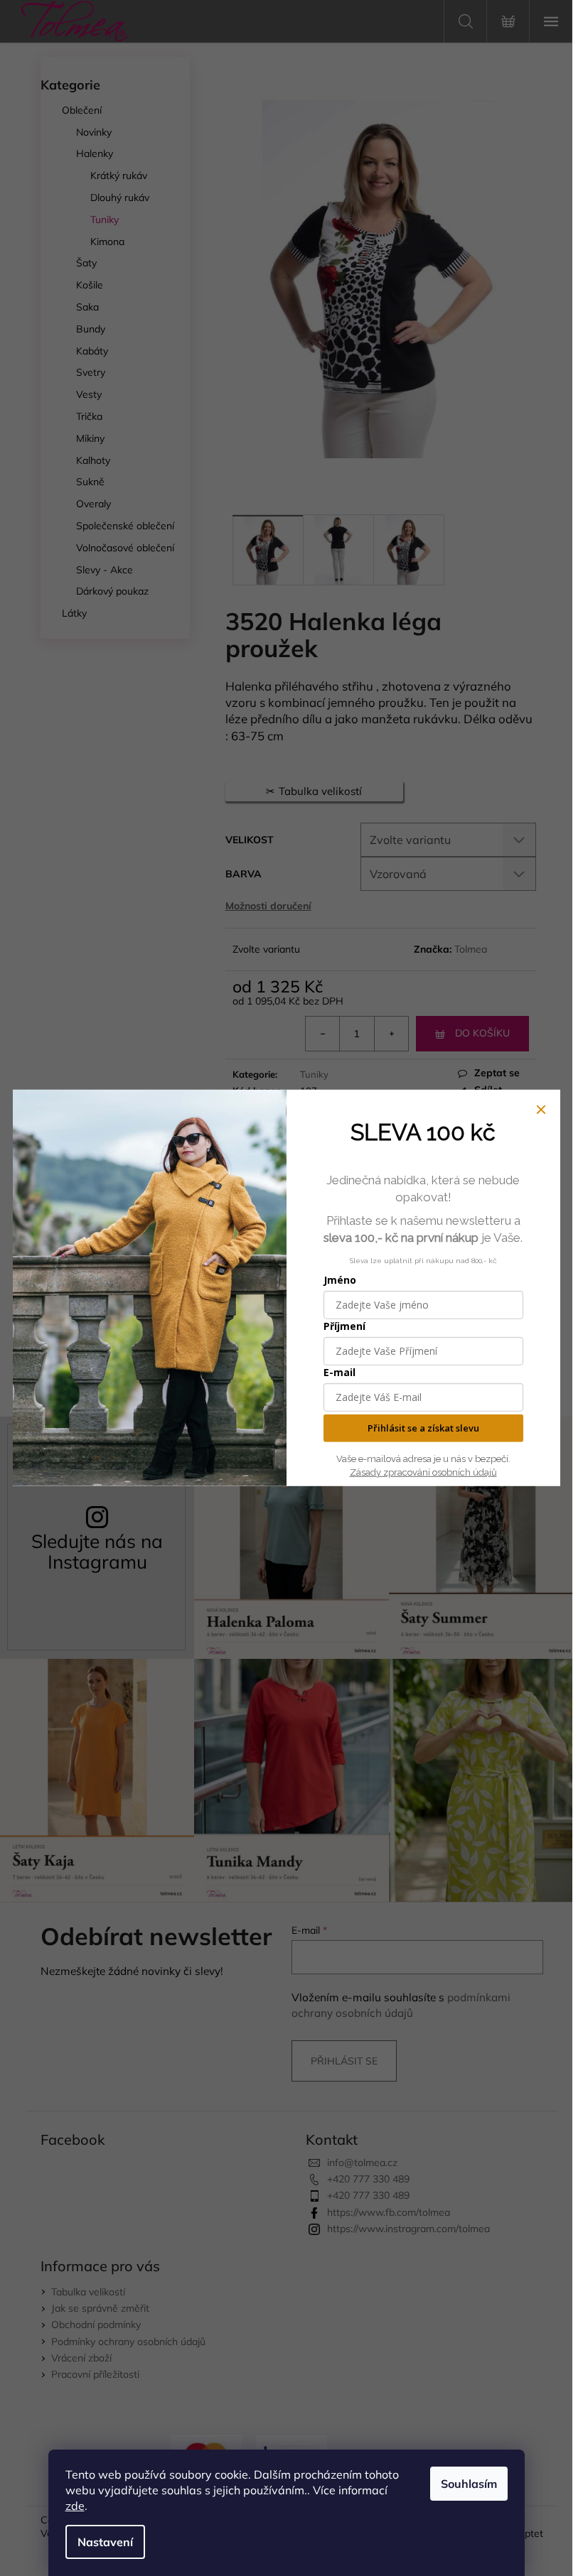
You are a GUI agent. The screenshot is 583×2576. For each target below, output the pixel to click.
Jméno (340, 1280)
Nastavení (105, 2542)
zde (75, 2506)
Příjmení (344, 1326)
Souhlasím (469, 2484)
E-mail (339, 1372)
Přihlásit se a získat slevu (423, 1428)
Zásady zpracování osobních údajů (423, 1472)
